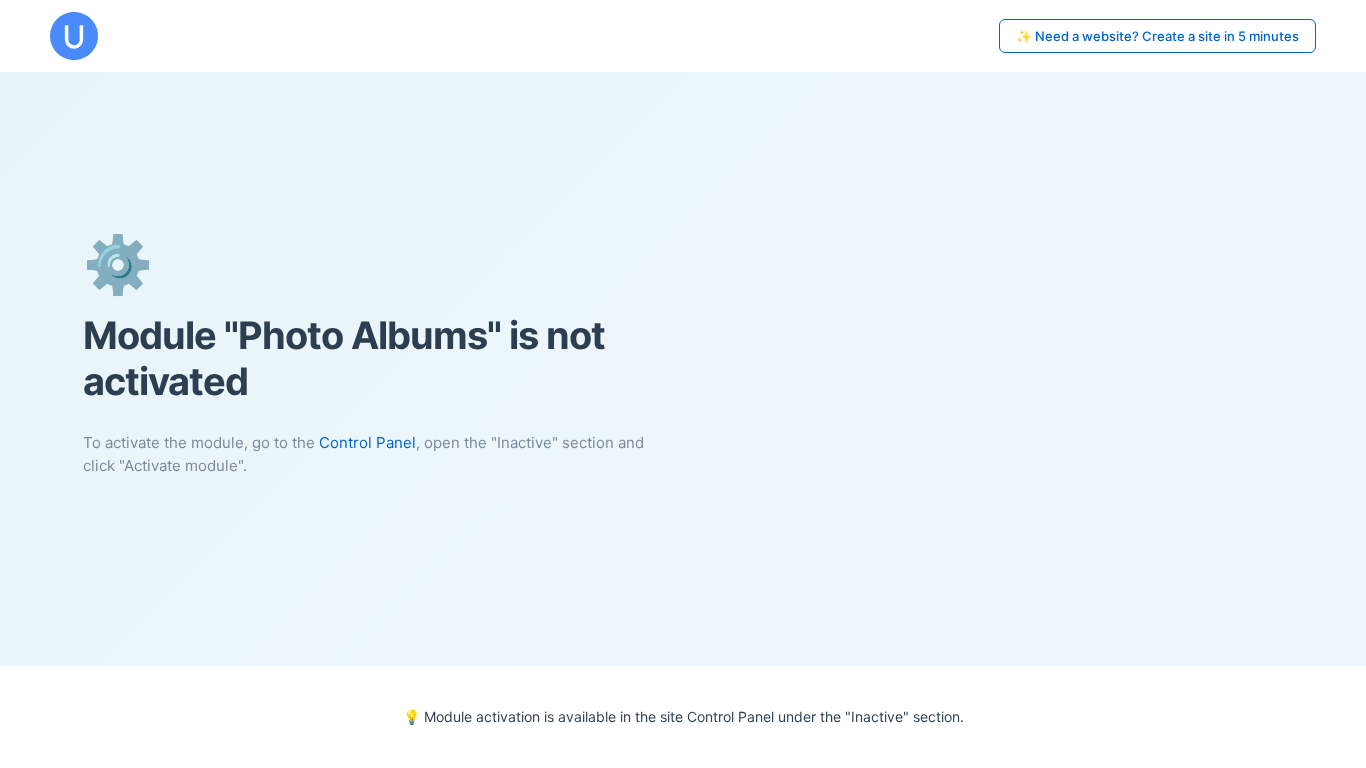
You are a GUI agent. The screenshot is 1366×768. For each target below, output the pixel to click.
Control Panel (367, 442)
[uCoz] (74, 36)
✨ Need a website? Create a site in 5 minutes (1157, 36)
